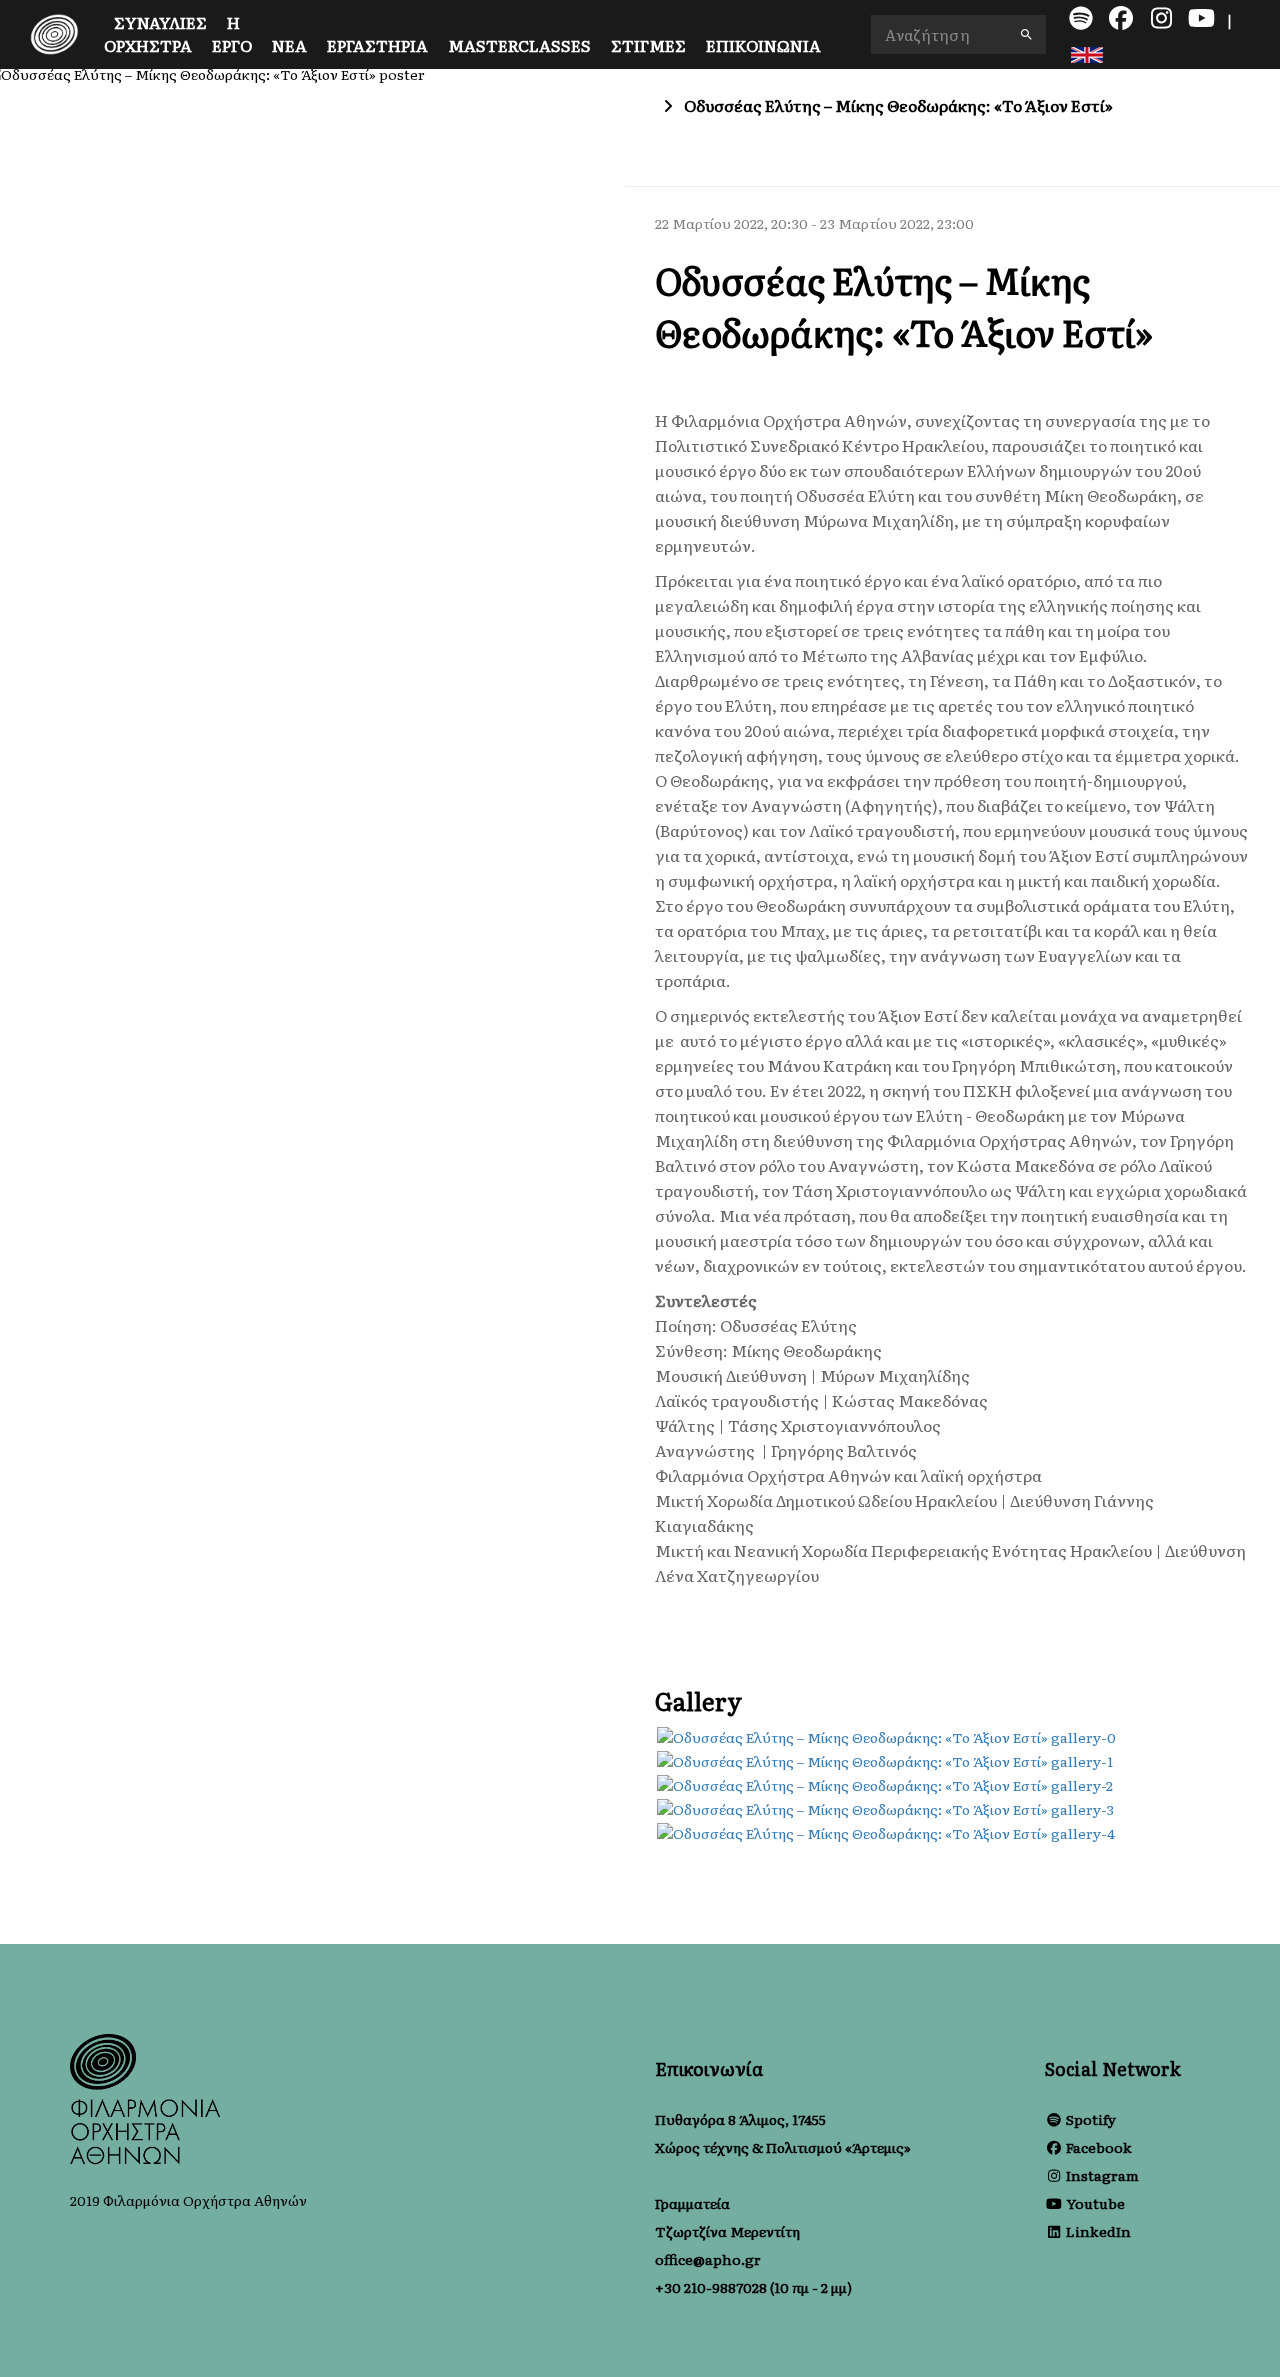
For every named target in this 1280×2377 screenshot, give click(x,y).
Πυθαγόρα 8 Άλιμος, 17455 (740, 2119)
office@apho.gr (708, 2259)
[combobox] (958, 34)
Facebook (1099, 2147)
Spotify (1091, 2119)
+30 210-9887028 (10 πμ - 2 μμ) (753, 2287)
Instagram (1102, 2175)
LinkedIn (1098, 2231)
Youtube (1095, 2203)
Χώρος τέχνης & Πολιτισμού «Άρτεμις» (783, 2147)
